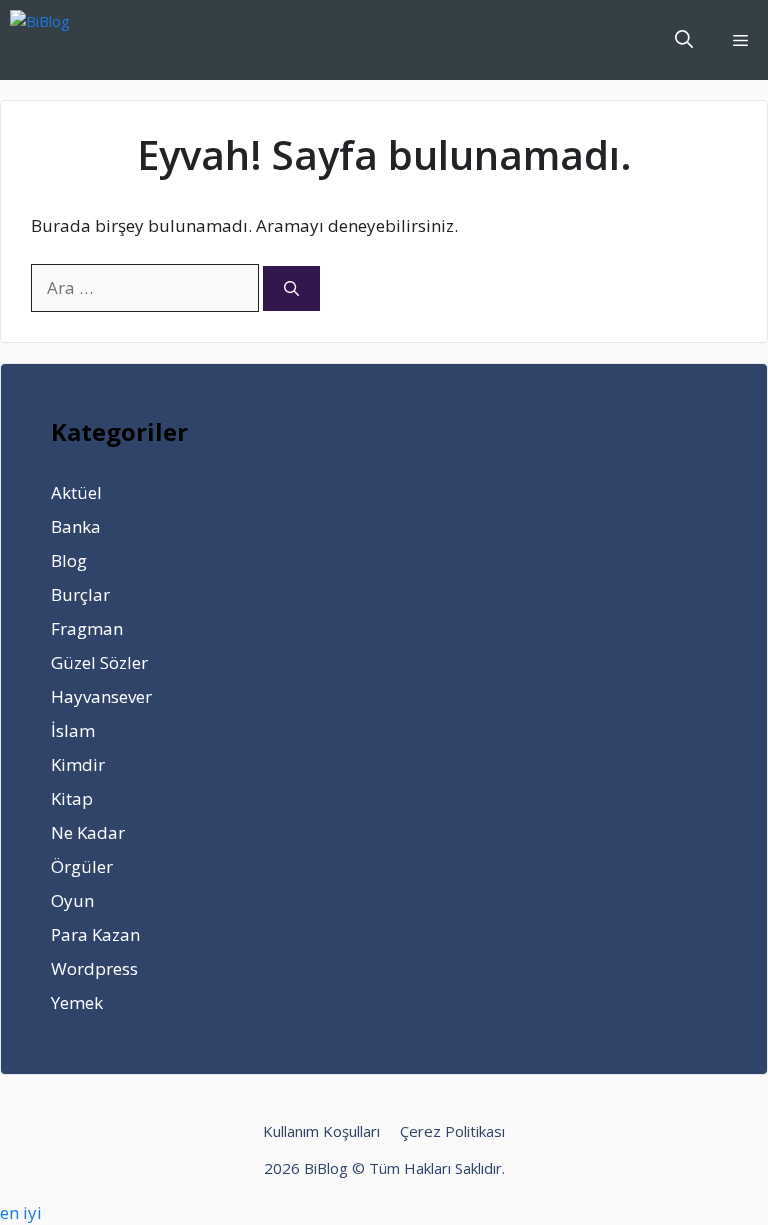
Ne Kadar (88, 832)
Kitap (72, 798)
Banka (76, 526)
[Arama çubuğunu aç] (684, 40)
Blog (69, 560)
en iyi (21, 1212)
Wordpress (94, 968)
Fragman (87, 628)
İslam (73, 730)
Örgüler (82, 866)
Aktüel (76, 492)
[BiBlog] (70, 40)
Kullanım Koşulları (321, 1131)
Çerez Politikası (452, 1131)
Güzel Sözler (99, 662)
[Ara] (291, 288)
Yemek (77, 1002)
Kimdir (78, 764)
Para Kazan (95, 934)
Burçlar (80, 594)
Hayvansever (101, 696)
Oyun (72, 900)
